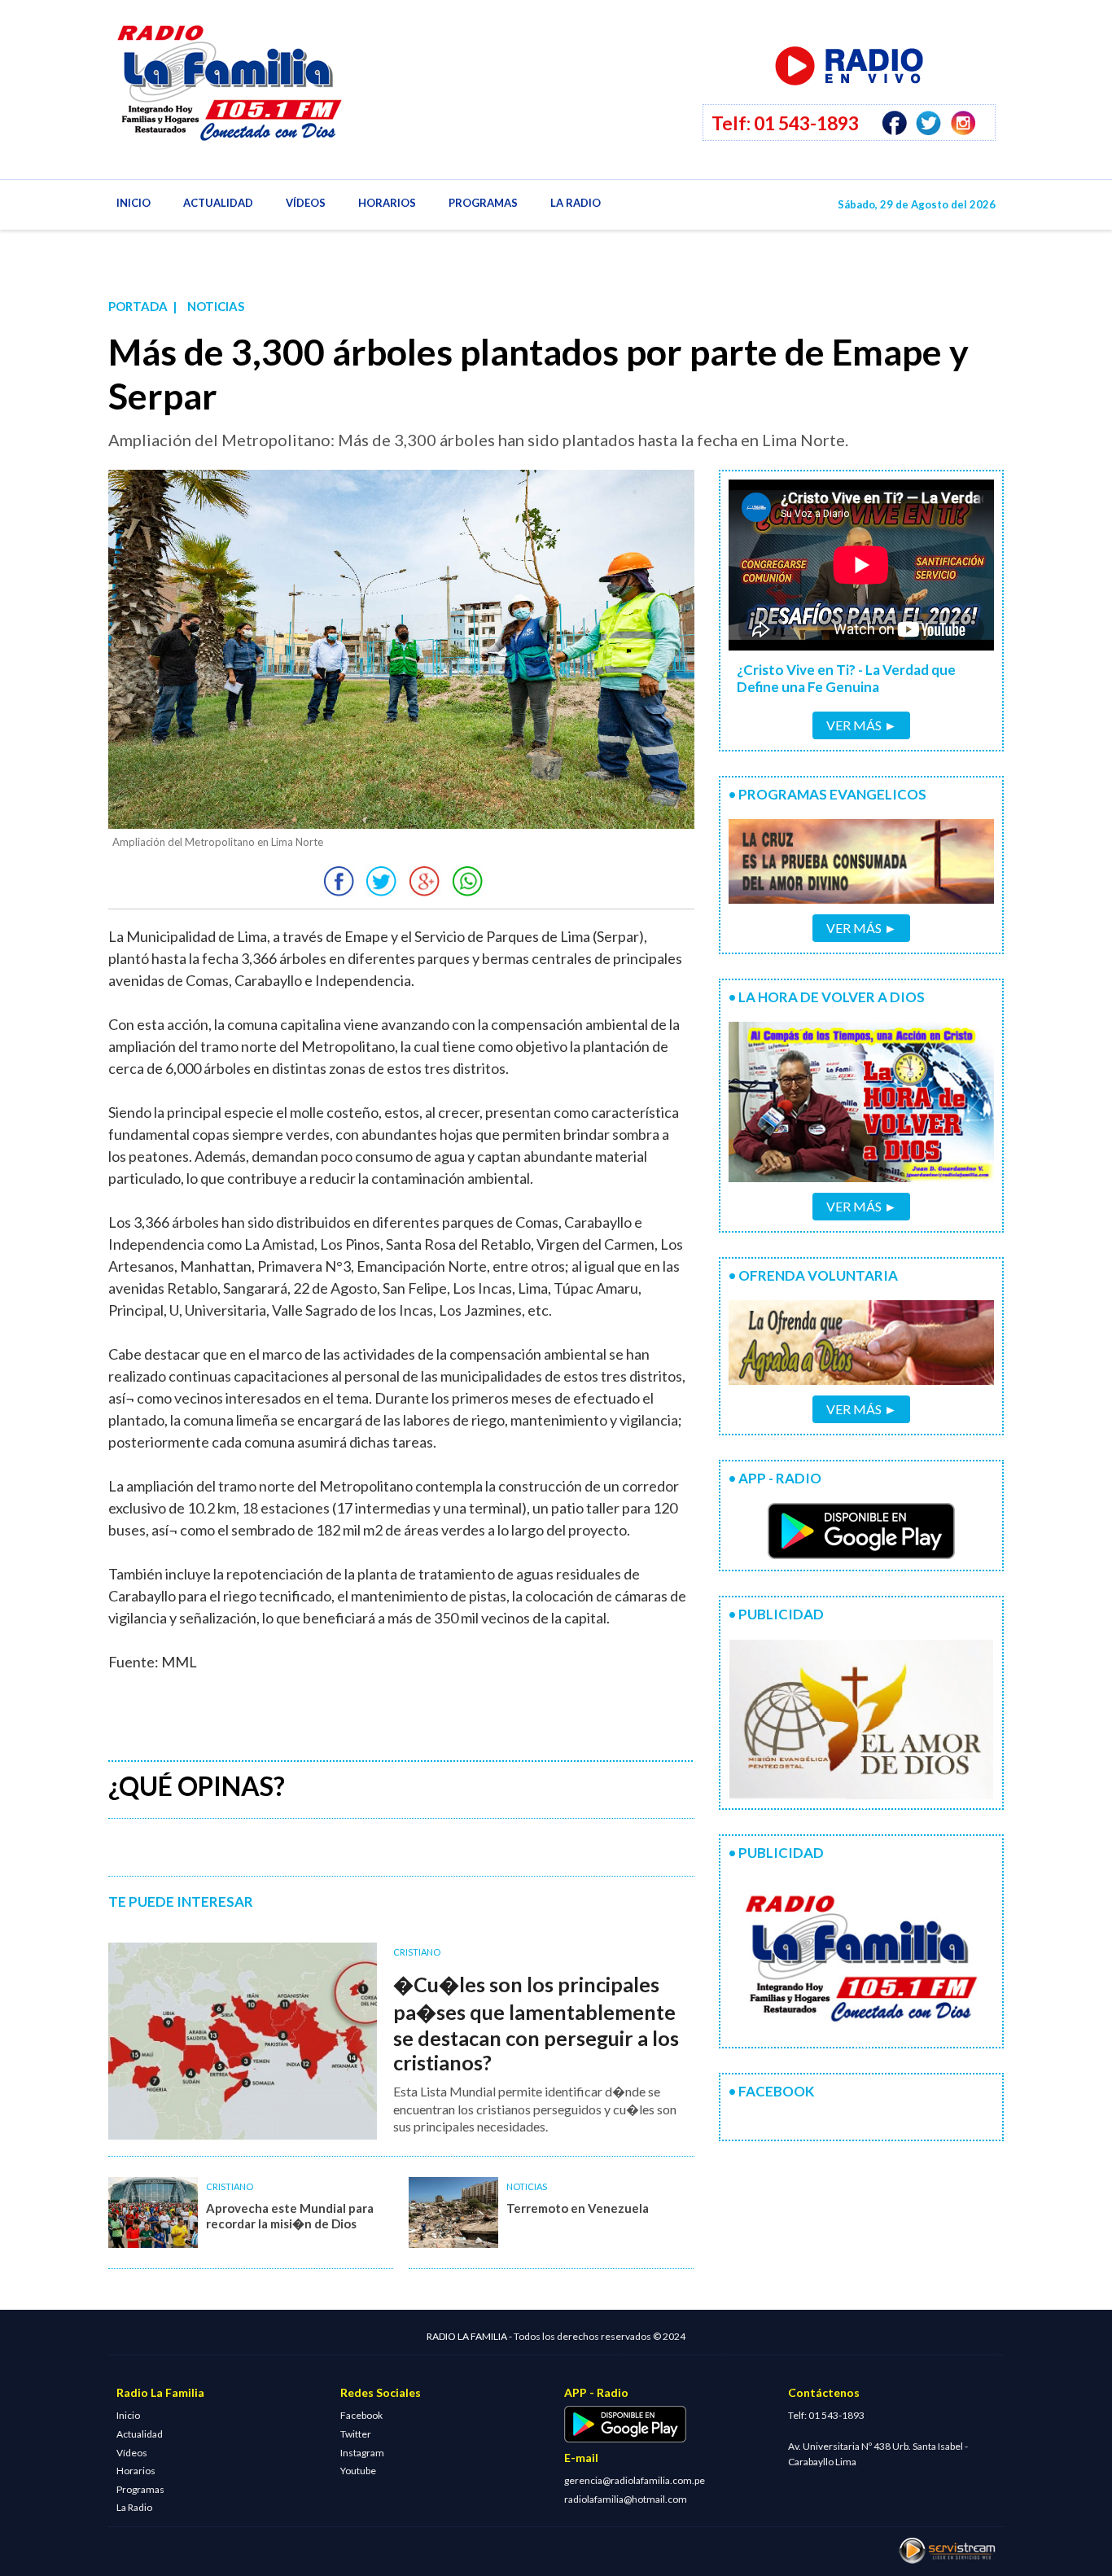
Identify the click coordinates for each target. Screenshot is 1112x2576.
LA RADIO (576, 203)
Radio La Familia (279, 94)
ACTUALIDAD (218, 203)
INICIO (134, 203)
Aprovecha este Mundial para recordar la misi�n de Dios (290, 2216)
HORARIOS (387, 203)
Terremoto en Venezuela (578, 2208)
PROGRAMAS (483, 203)
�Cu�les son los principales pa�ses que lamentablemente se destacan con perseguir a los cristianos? (536, 2023)
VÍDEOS (306, 203)
